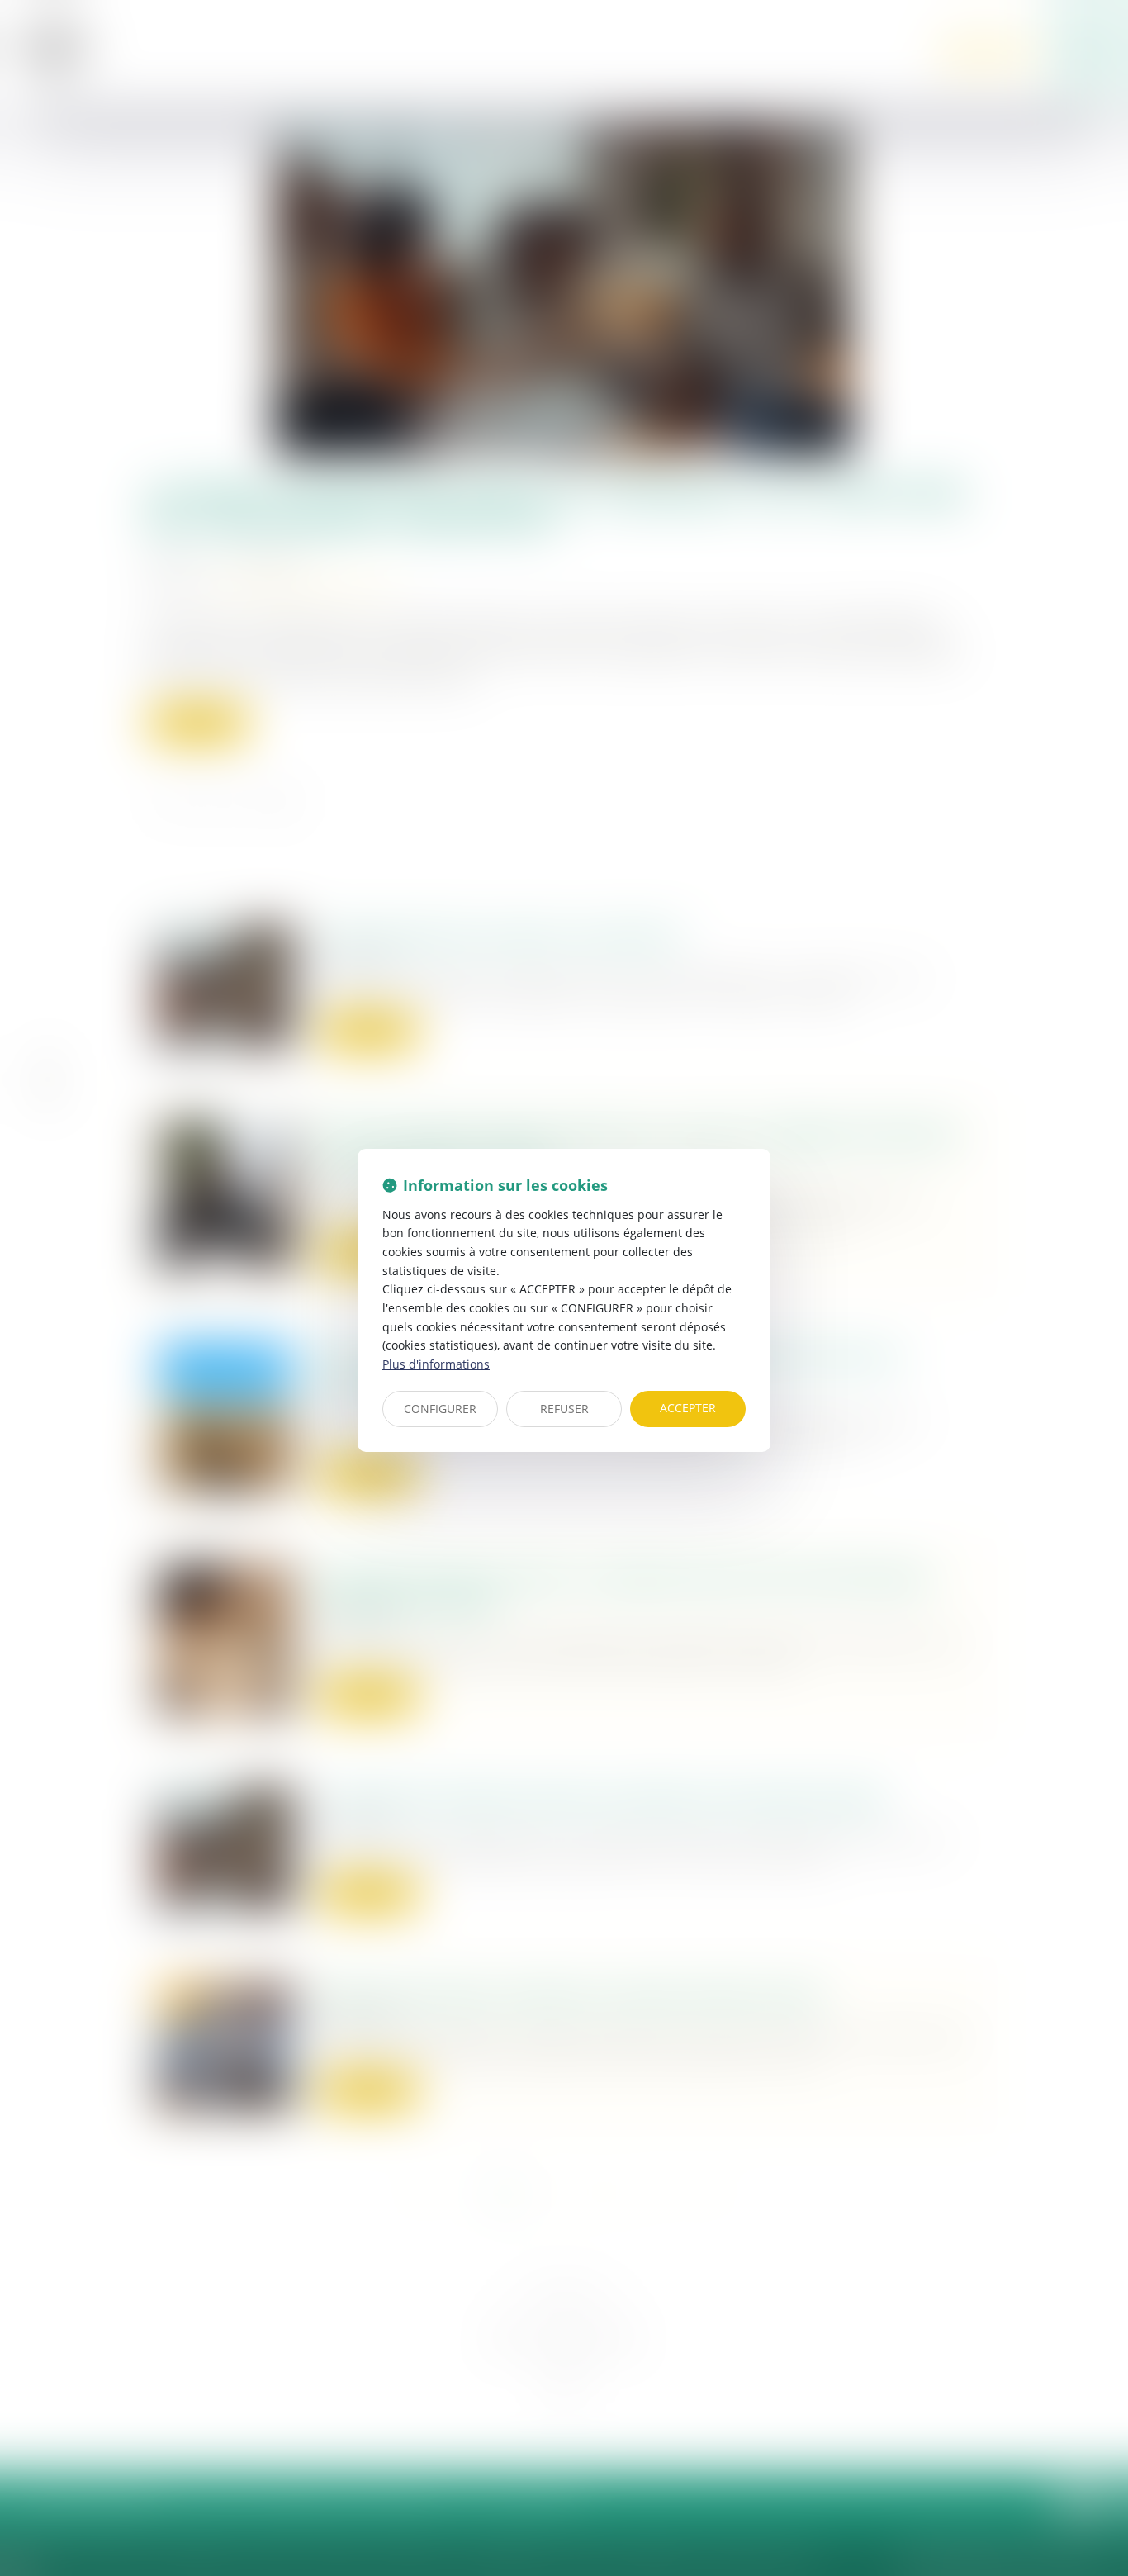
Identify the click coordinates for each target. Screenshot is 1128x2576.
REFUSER (564, 1409)
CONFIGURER (440, 1409)
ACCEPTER (688, 1408)
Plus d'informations (436, 1364)
